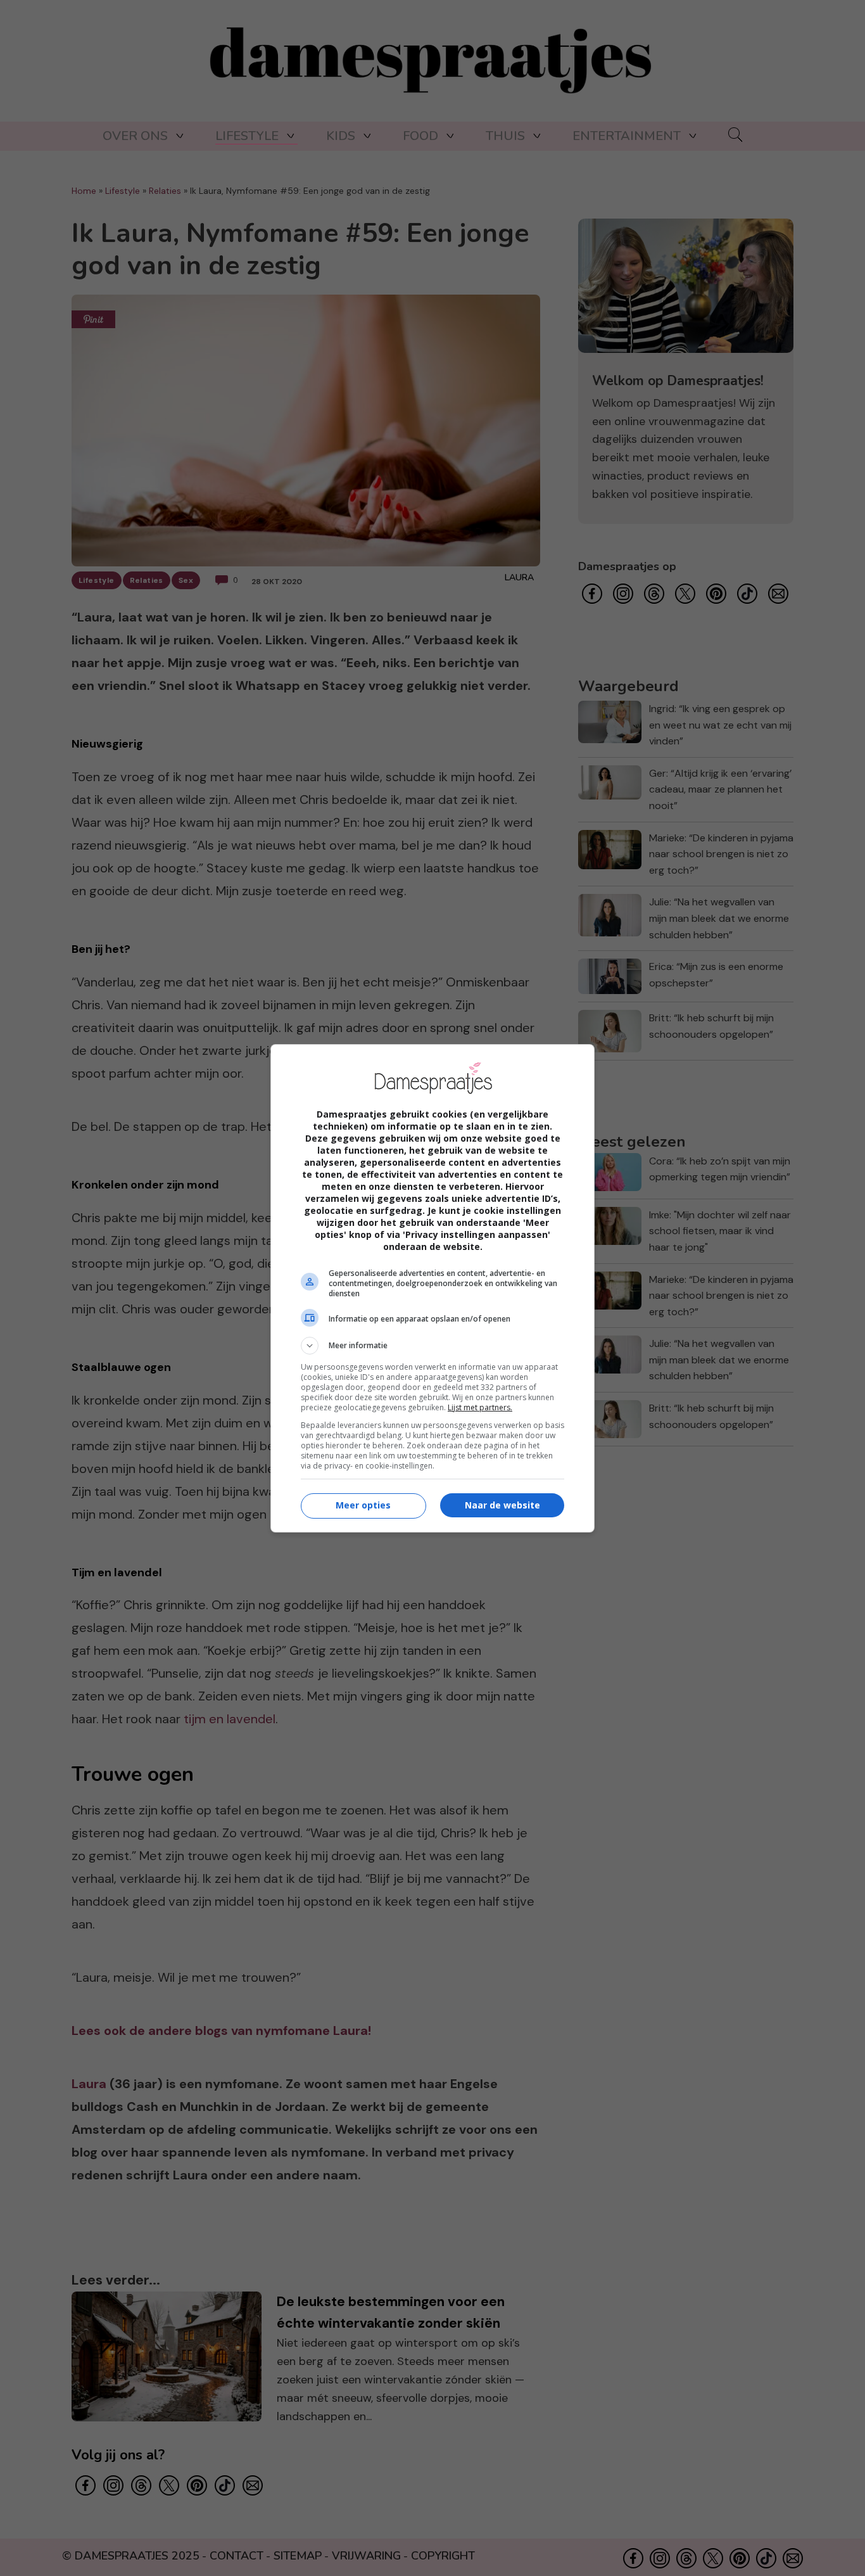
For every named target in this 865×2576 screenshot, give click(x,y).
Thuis (505, 136)
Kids (341, 136)
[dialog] (432, 1288)
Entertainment (627, 136)
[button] (432, 1346)
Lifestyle (247, 136)
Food (420, 136)
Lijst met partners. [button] (480, 1407)
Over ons (135, 136)
